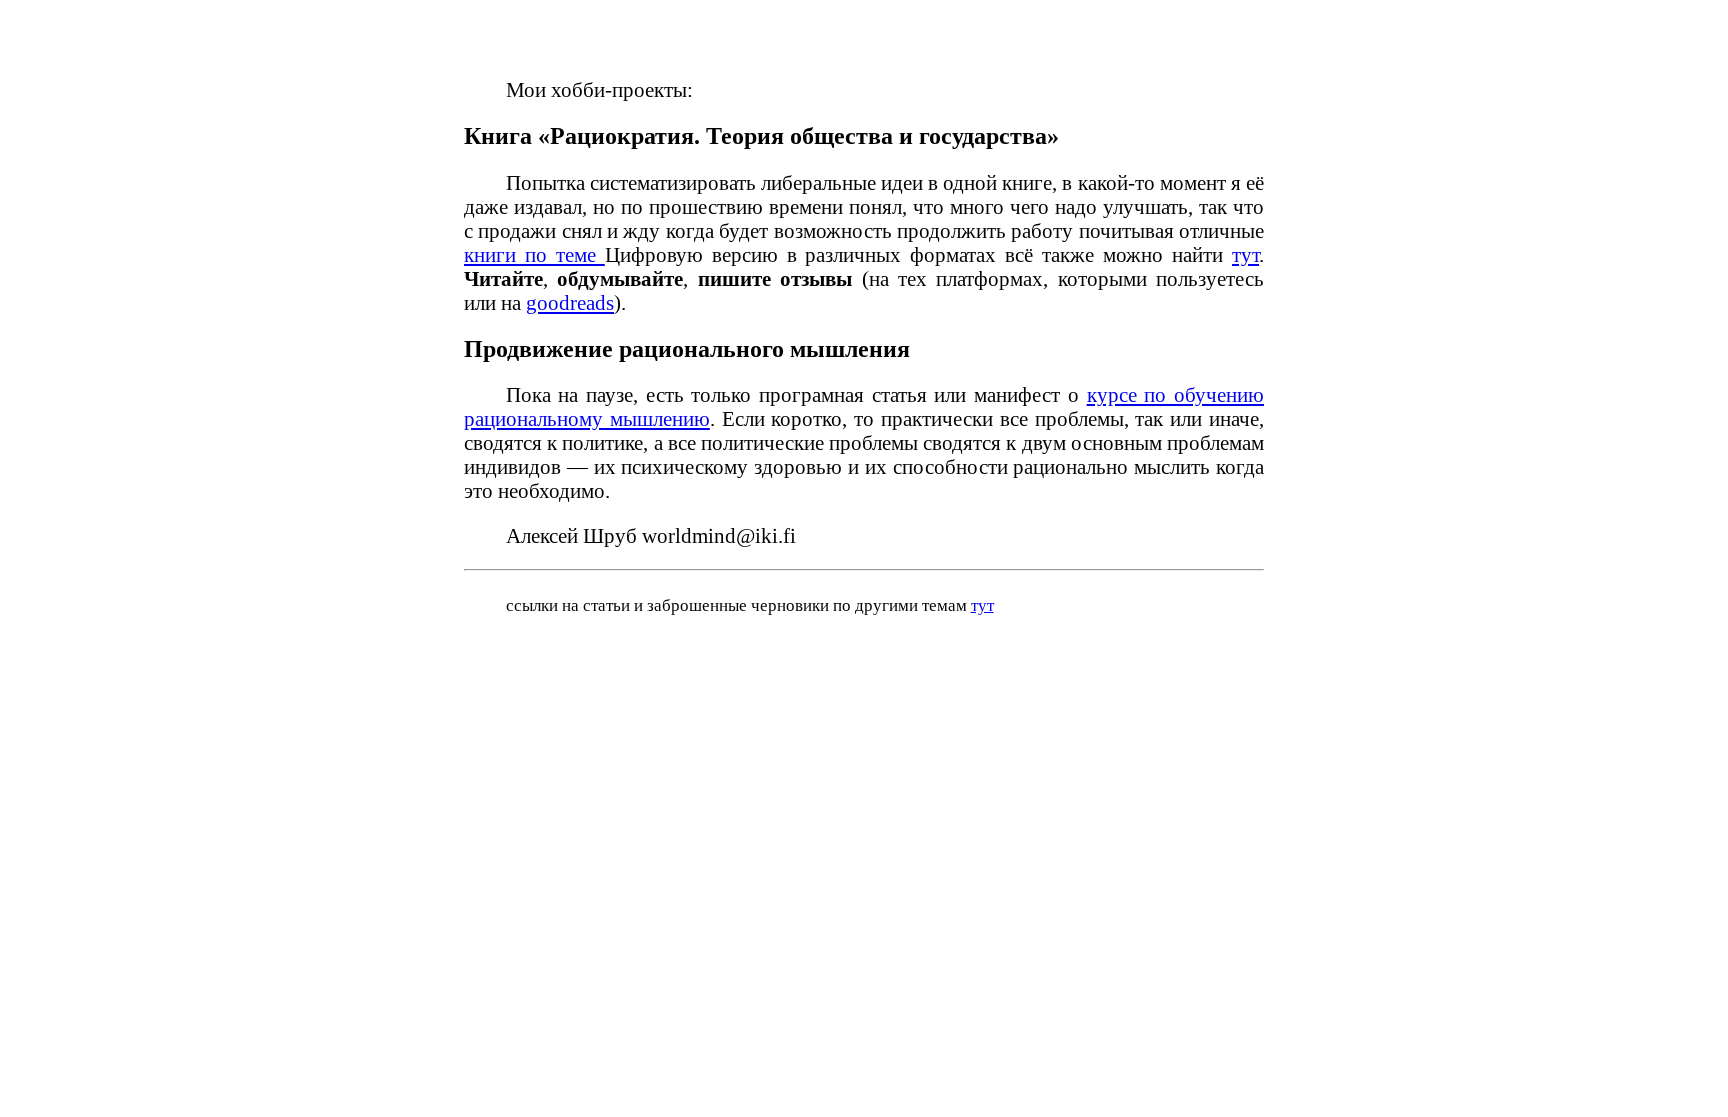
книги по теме (534, 254)
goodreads (570, 302)
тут (1245, 254)
